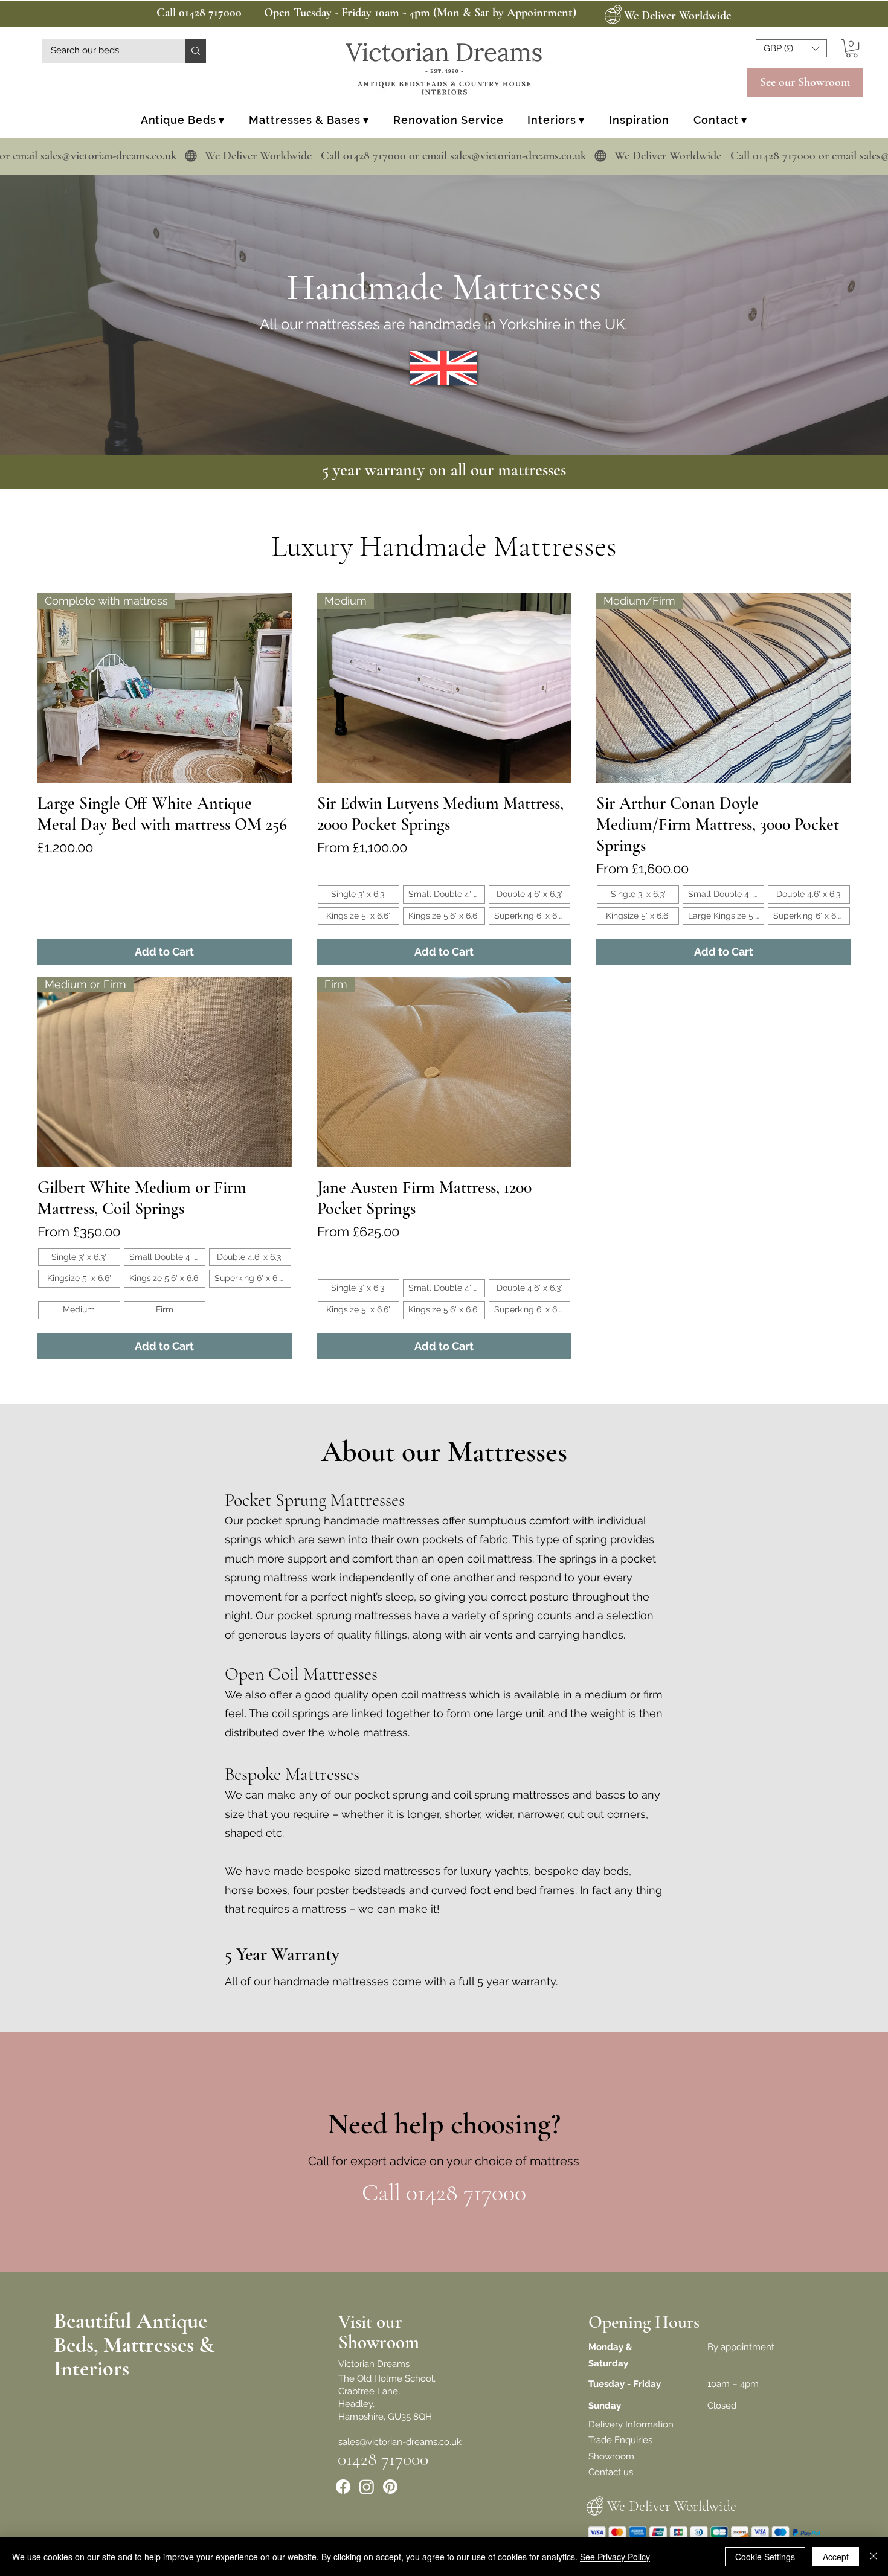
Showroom (611, 2456)
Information (649, 2424)
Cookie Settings (765, 2557)
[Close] (874, 2557)
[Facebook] (343, 2487)
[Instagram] (367, 2487)
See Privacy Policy (615, 2557)
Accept (836, 2557)
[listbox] (791, 48)
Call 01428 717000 (199, 13)
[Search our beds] (196, 51)
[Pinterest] (390, 2487)
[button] (791, 48)
